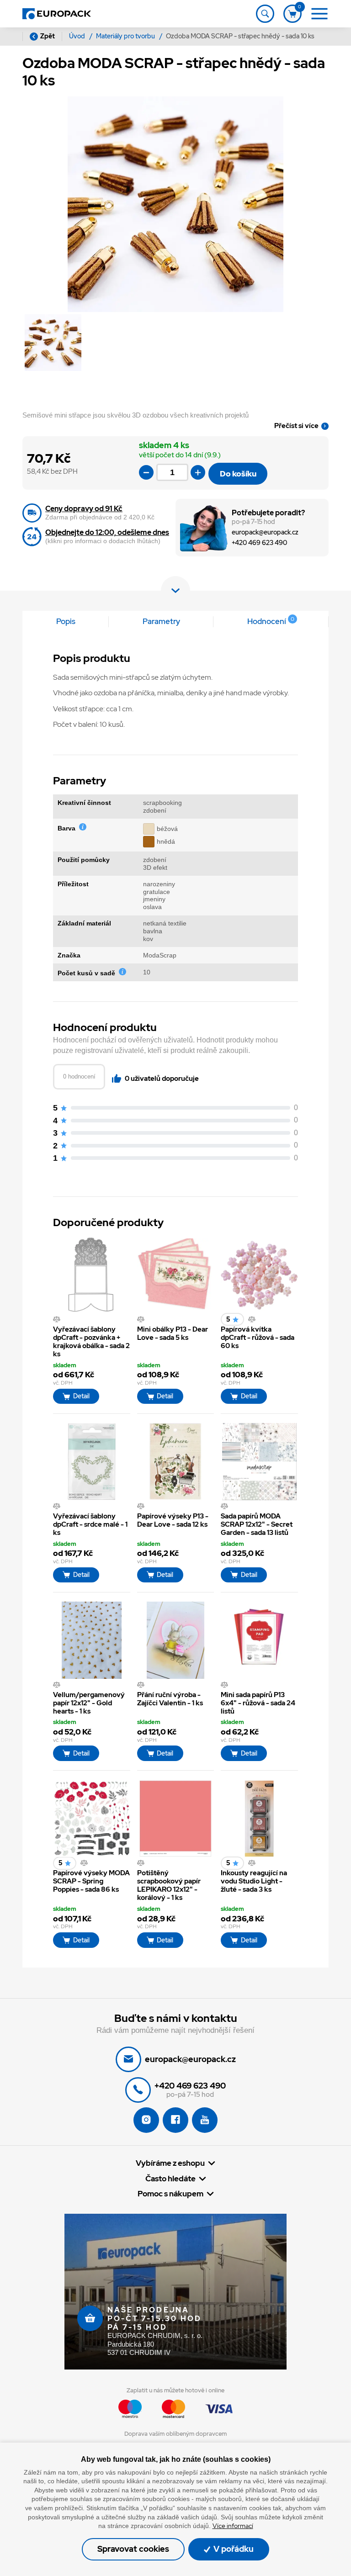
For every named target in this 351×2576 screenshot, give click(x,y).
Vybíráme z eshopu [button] (170, 2163)
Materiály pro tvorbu (126, 36)
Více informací (233, 2526)
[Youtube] (205, 2120)
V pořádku (233, 2549)
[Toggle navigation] (265, 14)
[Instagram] (146, 2120)
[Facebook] (175, 2120)
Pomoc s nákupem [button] (170, 2194)
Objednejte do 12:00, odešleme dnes (107, 532)
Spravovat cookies (133, 2549)
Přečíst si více (296, 426)
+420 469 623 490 (259, 543)
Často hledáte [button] (170, 2179)
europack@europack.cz (265, 532)
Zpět (48, 36)
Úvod (78, 36)
